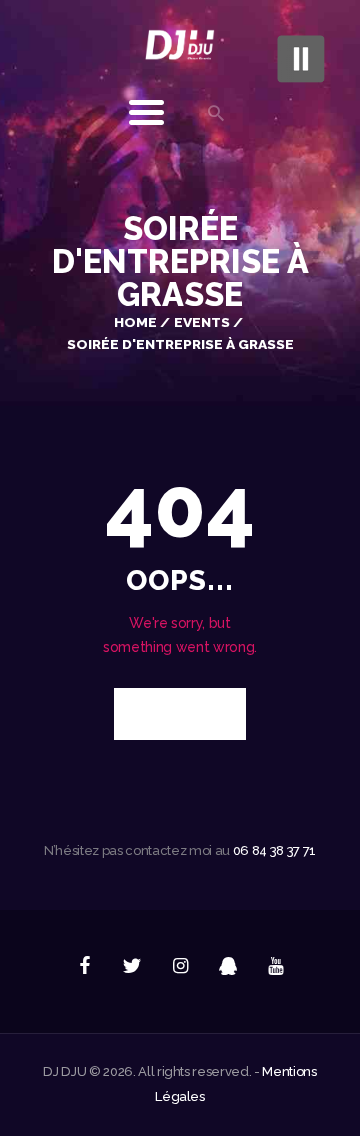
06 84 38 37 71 (274, 850)
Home (135, 322)
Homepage (168, 714)
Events (202, 322)
